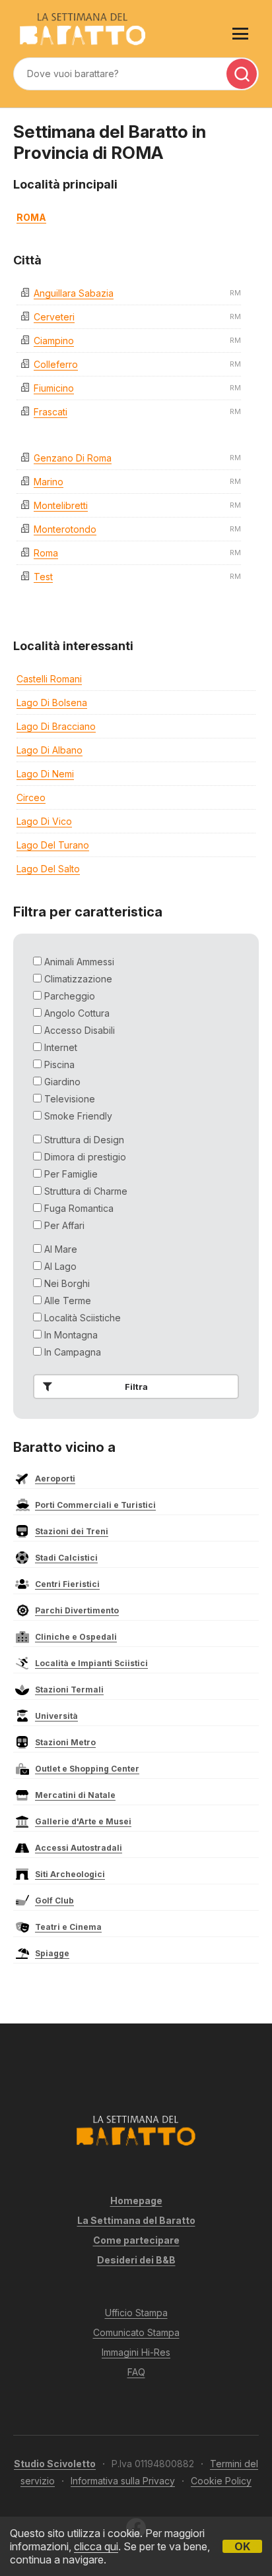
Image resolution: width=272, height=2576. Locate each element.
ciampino (54, 341)
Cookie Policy (221, 2481)
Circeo (31, 797)
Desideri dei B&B (136, 2260)
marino (49, 482)
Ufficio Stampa (136, 2313)
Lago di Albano (50, 750)
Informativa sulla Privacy (123, 2481)
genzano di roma (73, 458)
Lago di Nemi (45, 774)
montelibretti (61, 505)
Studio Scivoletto (55, 2464)
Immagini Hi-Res (136, 2352)
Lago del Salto (48, 869)
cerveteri (54, 317)
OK (242, 2546)
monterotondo (65, 529)
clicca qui (96, 2546)
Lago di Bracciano (56, 726)
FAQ (136, 2372)
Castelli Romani (49, 679)
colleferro (56, 364)
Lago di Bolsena (52, 703)
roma (46, 553)
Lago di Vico (44, 821)
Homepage (136, 2201)
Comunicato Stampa (136, 2332)
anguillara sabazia (74, 293)
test (43, 577)
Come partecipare (136, 2240)
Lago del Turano (53, 845)
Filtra (136, 1387)
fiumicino (54, 388)
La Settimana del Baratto (136, 2220)
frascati (51, 412)
